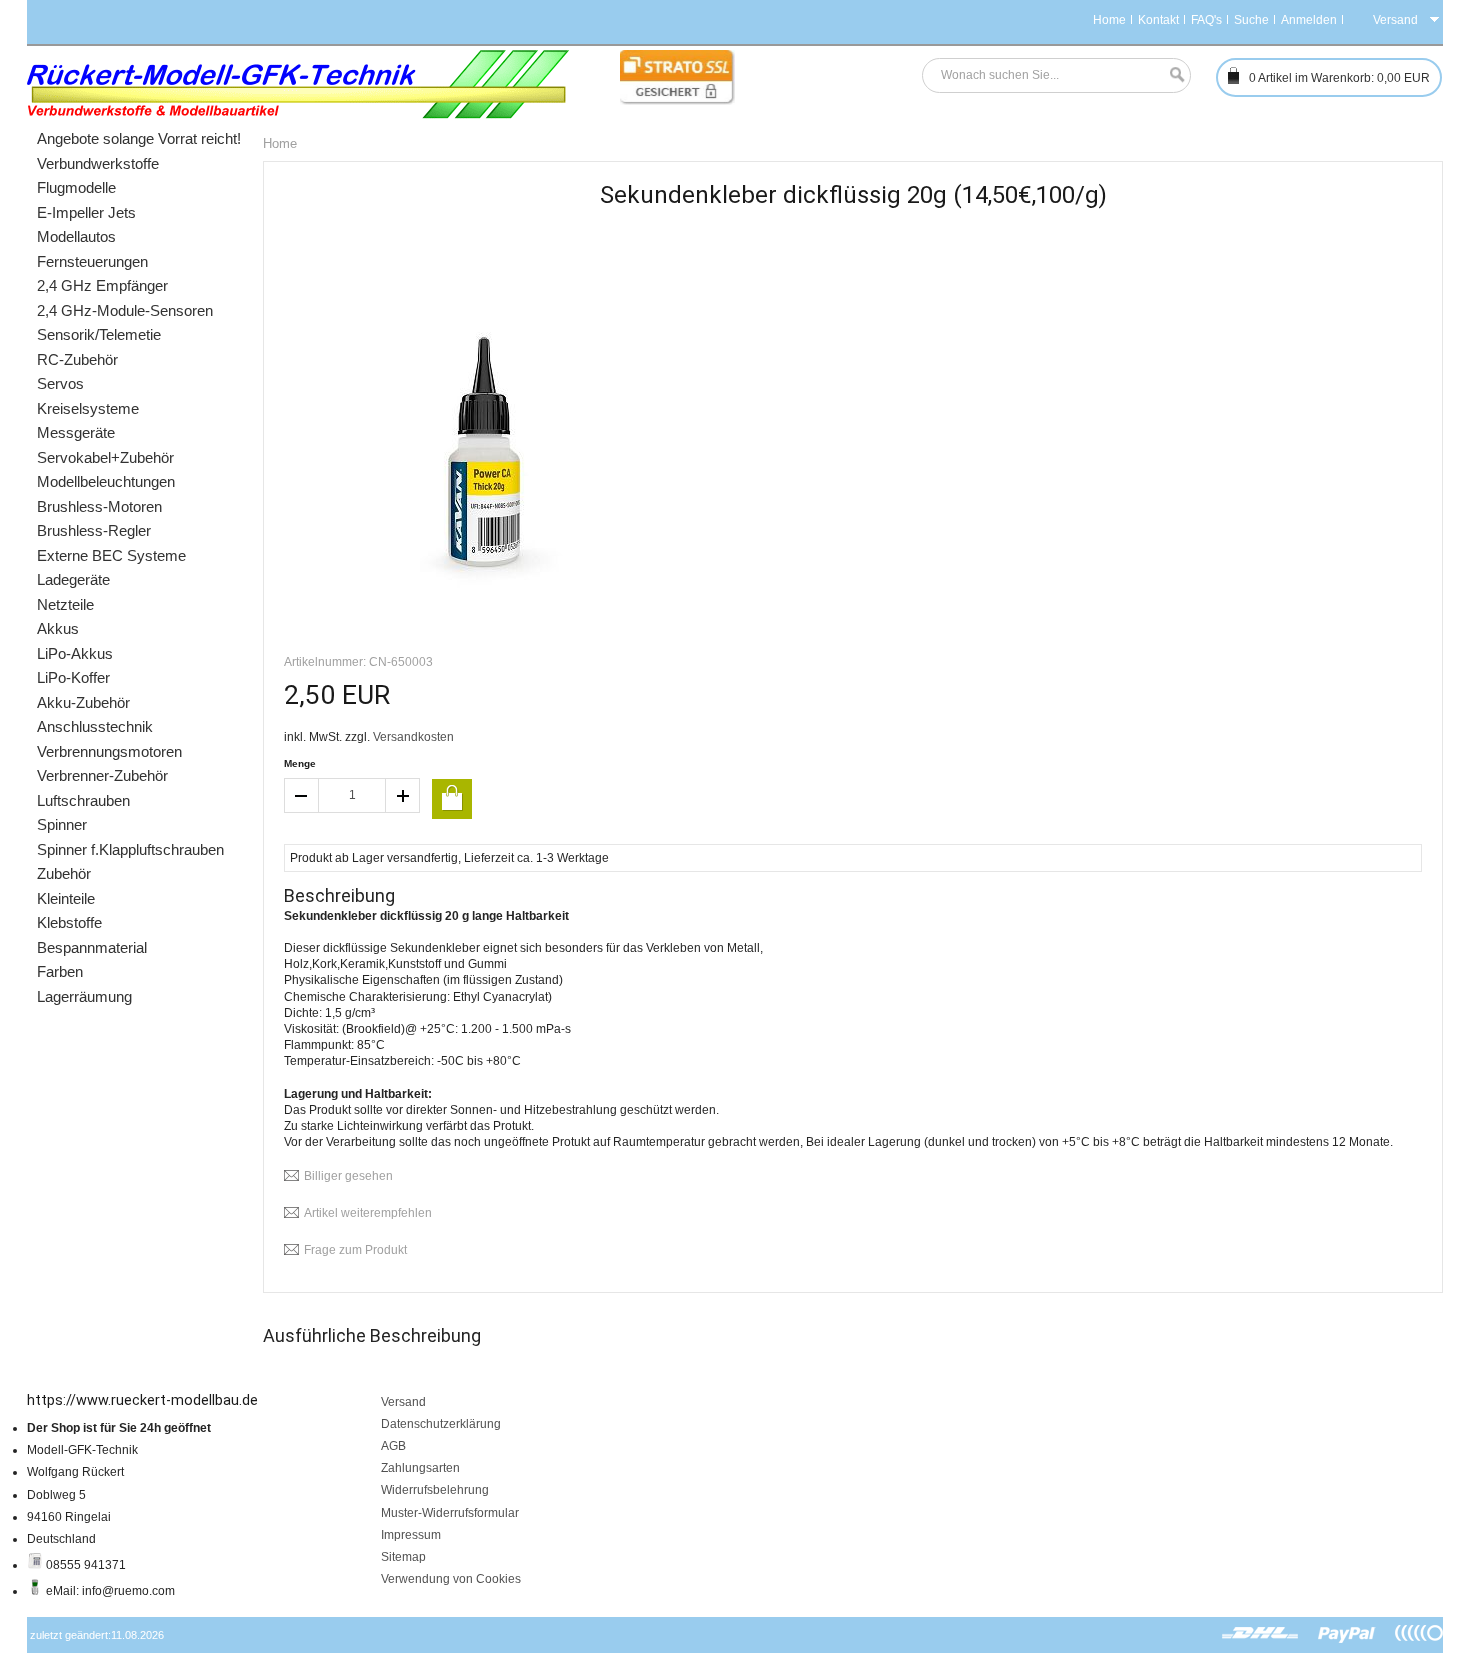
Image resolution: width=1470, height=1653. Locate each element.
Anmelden (1309, 20)
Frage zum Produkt (355, 1250)
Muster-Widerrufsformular (450, 1513)
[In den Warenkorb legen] (452, 799)
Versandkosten (413, 737)
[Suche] (1172, 75)
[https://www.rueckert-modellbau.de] (298, 84)
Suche (1251, 20)
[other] (1419, 1634)
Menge (300, 763)
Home (1109, 20)
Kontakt (1158, 20)
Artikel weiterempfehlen (368, 1213)
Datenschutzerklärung (441, 1424)
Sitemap (403, 1557)
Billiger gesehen (348, 1176)
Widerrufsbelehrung (435, 1490)
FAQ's (1206, 20)
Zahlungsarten (420, 1468)
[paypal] (1347, 1634)
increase (403, 795)
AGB (393, 1446)
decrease (301, 795)
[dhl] (1260, 1634)
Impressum (411, 1535)
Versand (403, 1402)
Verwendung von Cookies (451, 1579)
